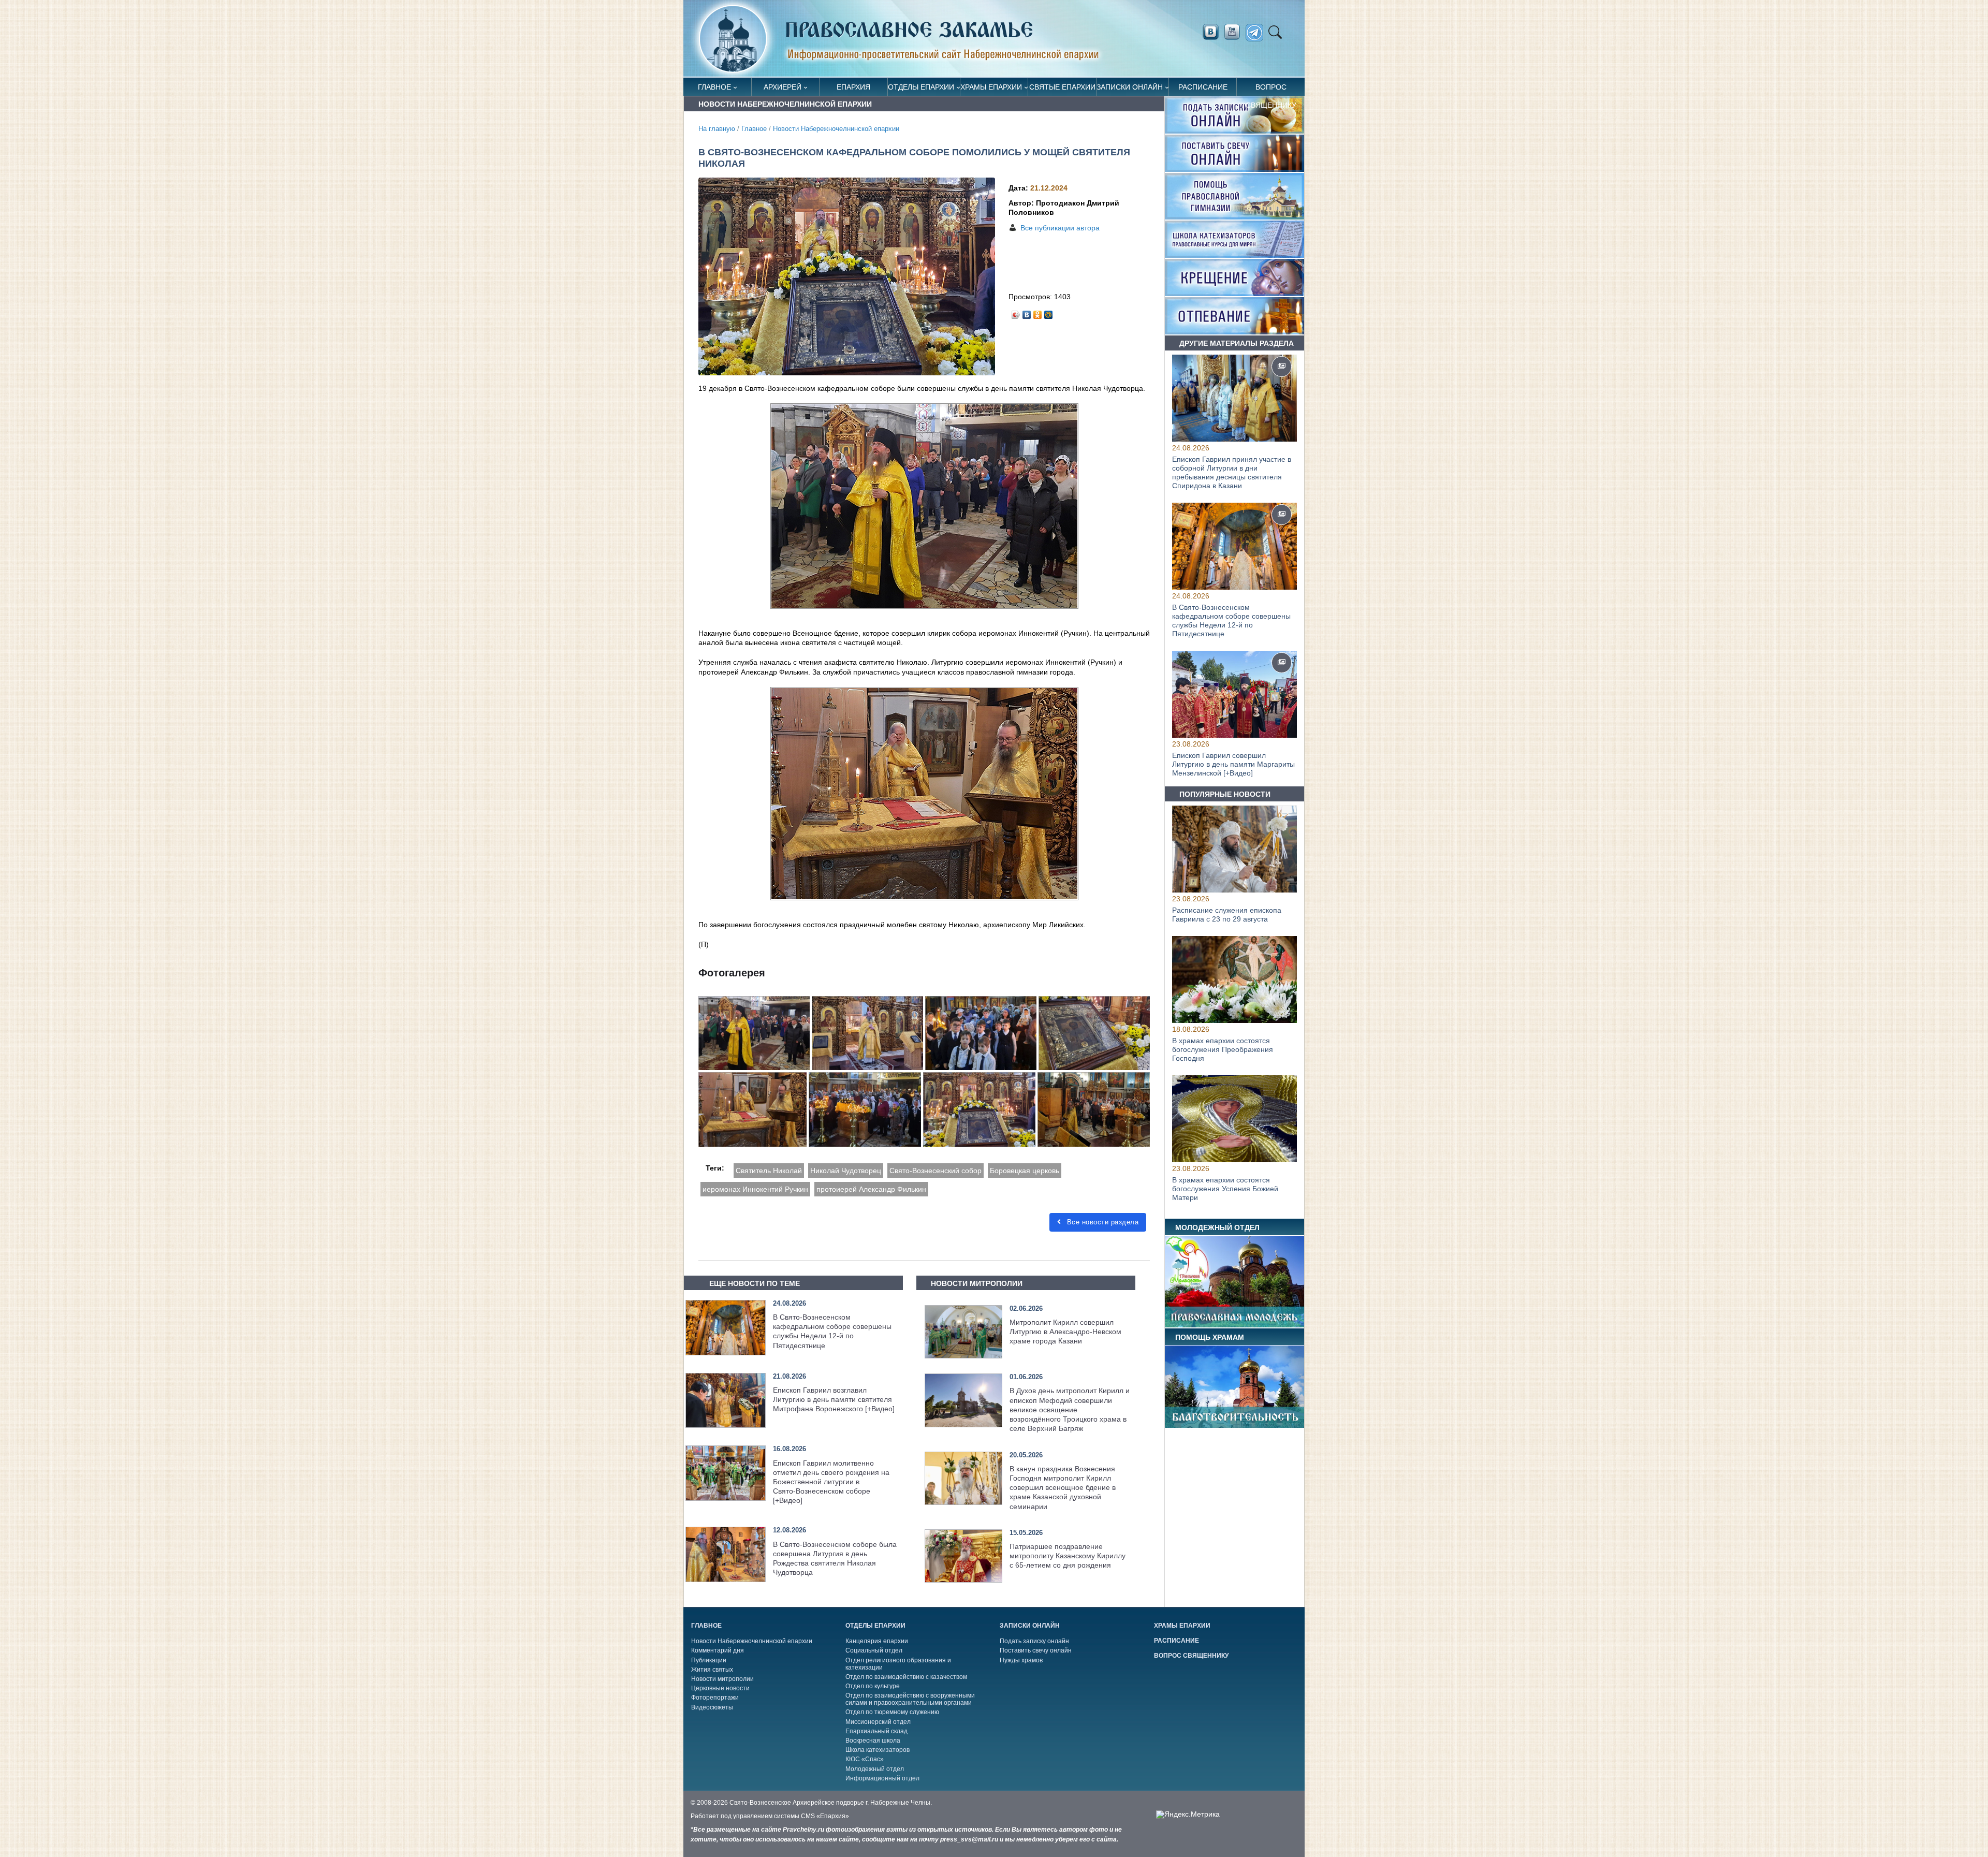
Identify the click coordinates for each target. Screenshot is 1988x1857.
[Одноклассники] (1038, 312)
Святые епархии (1062, 87)
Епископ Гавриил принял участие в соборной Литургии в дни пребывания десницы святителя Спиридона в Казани (1232, 472)
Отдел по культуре (873, 1686)
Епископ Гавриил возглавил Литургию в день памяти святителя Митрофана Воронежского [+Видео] (834, 1399)
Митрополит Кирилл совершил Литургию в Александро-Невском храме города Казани (1065, 1332)
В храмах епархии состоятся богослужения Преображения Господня (1223, 1050)
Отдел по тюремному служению (892, 1712)
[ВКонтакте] (1027, 312)
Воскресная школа (873, 1741)
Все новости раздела (1101, 1222)
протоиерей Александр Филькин (871, 1189)
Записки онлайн (1130, 87)
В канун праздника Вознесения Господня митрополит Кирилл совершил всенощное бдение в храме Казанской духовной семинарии (1063, 1488)
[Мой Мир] (1049, 312)
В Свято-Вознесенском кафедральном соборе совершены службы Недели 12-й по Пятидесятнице (1231, 620)
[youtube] (1235, 32)
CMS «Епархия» (825, 1816)
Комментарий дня (718, 1650)
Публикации (709, 1660)
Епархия (853, 87)
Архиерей (783, 87)
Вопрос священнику (1271, 89)
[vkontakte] (1210, 32)
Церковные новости (720, 1688)
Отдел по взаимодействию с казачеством (906, 1677)
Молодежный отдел (875, 1769)
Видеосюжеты (712, 1707)
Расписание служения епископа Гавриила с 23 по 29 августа (1227, 915)
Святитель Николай (769, 1171)
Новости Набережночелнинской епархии (836, 129)
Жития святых (712, 1670)
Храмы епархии (991, 87)
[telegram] (1257, 33)
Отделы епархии (921, 87)
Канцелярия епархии (877, 1641)
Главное (714, 87)
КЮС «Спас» (865, 1759)
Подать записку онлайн (1034, 1641)
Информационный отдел (882, 1778)
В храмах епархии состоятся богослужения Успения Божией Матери (1225, 1189)
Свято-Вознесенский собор (935, 1171)
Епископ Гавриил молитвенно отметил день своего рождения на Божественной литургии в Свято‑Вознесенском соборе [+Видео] (831, 1482)
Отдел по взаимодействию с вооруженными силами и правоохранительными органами (910, 1699)
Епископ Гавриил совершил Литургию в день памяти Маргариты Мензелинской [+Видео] (1233, 764)
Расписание (1203, 87)
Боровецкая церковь (1025, 1171)
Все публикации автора (1060, 228)
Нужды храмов (1021, 1660)
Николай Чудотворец (846, 1171)
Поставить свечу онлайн (1036, 1650)
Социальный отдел (874, 1650)
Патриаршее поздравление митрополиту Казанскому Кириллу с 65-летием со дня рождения (1068, 1556)
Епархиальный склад (876, 1731)
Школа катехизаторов (878, 1750)
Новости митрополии (722, 1679)
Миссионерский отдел (878, 1722)
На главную (717, 129)
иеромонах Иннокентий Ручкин (755, 1189)
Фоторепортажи (715, 1698)
